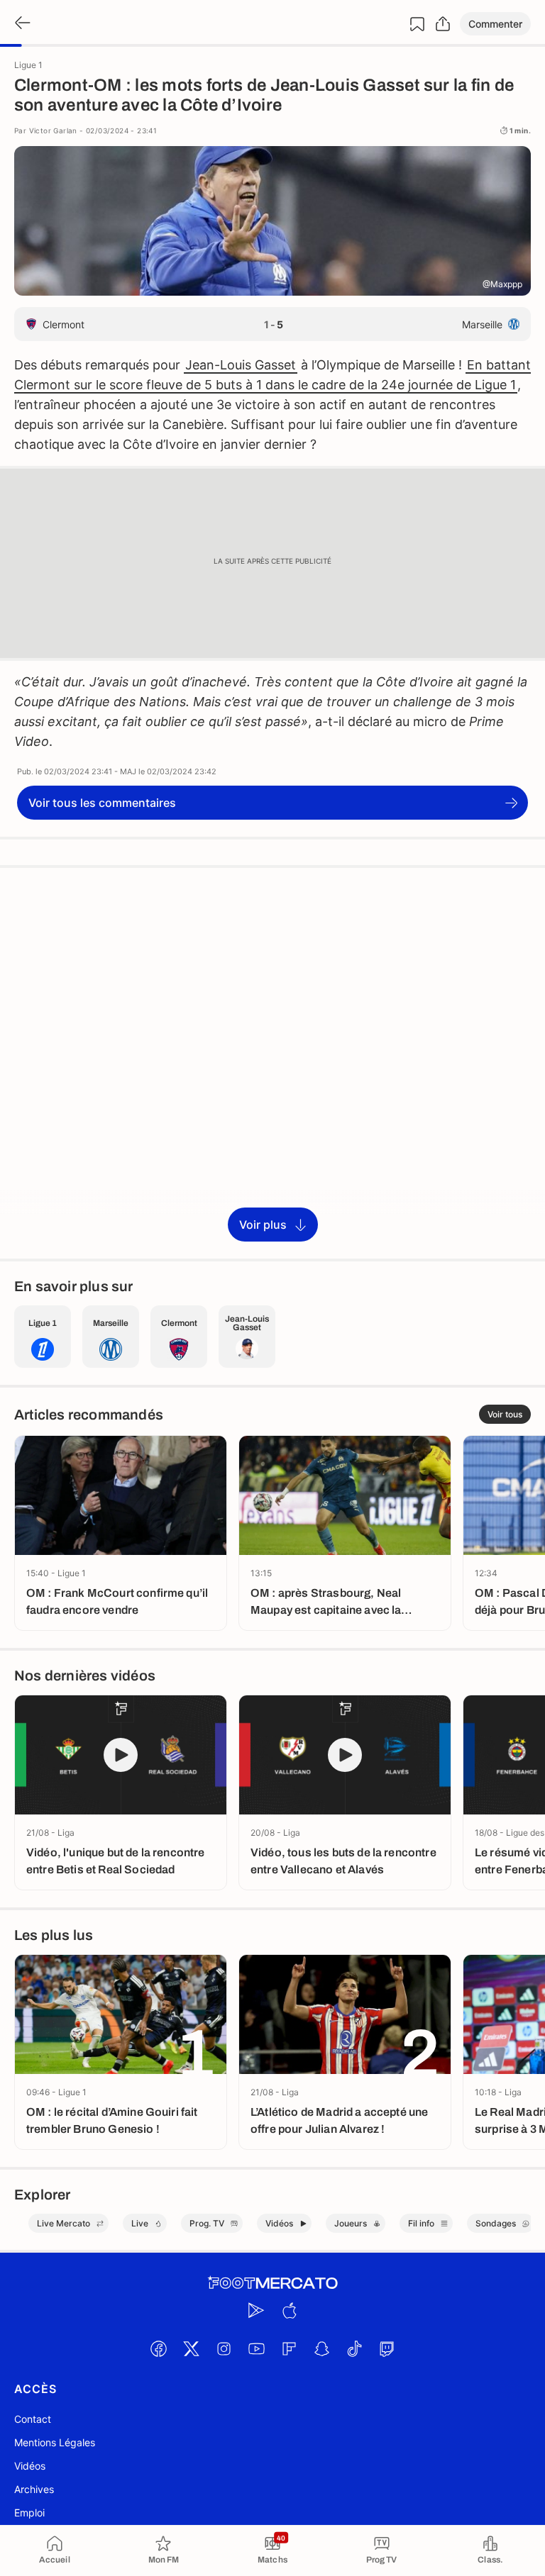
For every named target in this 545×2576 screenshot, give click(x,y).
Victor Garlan (53, 130)
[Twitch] (387, 2348)
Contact (33, 2419)
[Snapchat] (321, 2348)
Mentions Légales (55, 2442)
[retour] (21, 24)
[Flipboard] (289, 2348)
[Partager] (443, 24)
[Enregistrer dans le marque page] (417, 24)
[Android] (256, 2310)
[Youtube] (256, 2348)
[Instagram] (224, 2348)
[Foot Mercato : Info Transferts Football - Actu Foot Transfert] (272, 2283)
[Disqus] (272, 1062)
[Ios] (289, 2310)
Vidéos (30, 2466)
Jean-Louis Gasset (241, 365)
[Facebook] (158, 2348)
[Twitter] (191, 2348)
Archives (34, 2489)
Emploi (29, 2513)
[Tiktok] (354, 2348)
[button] (495, 24)
